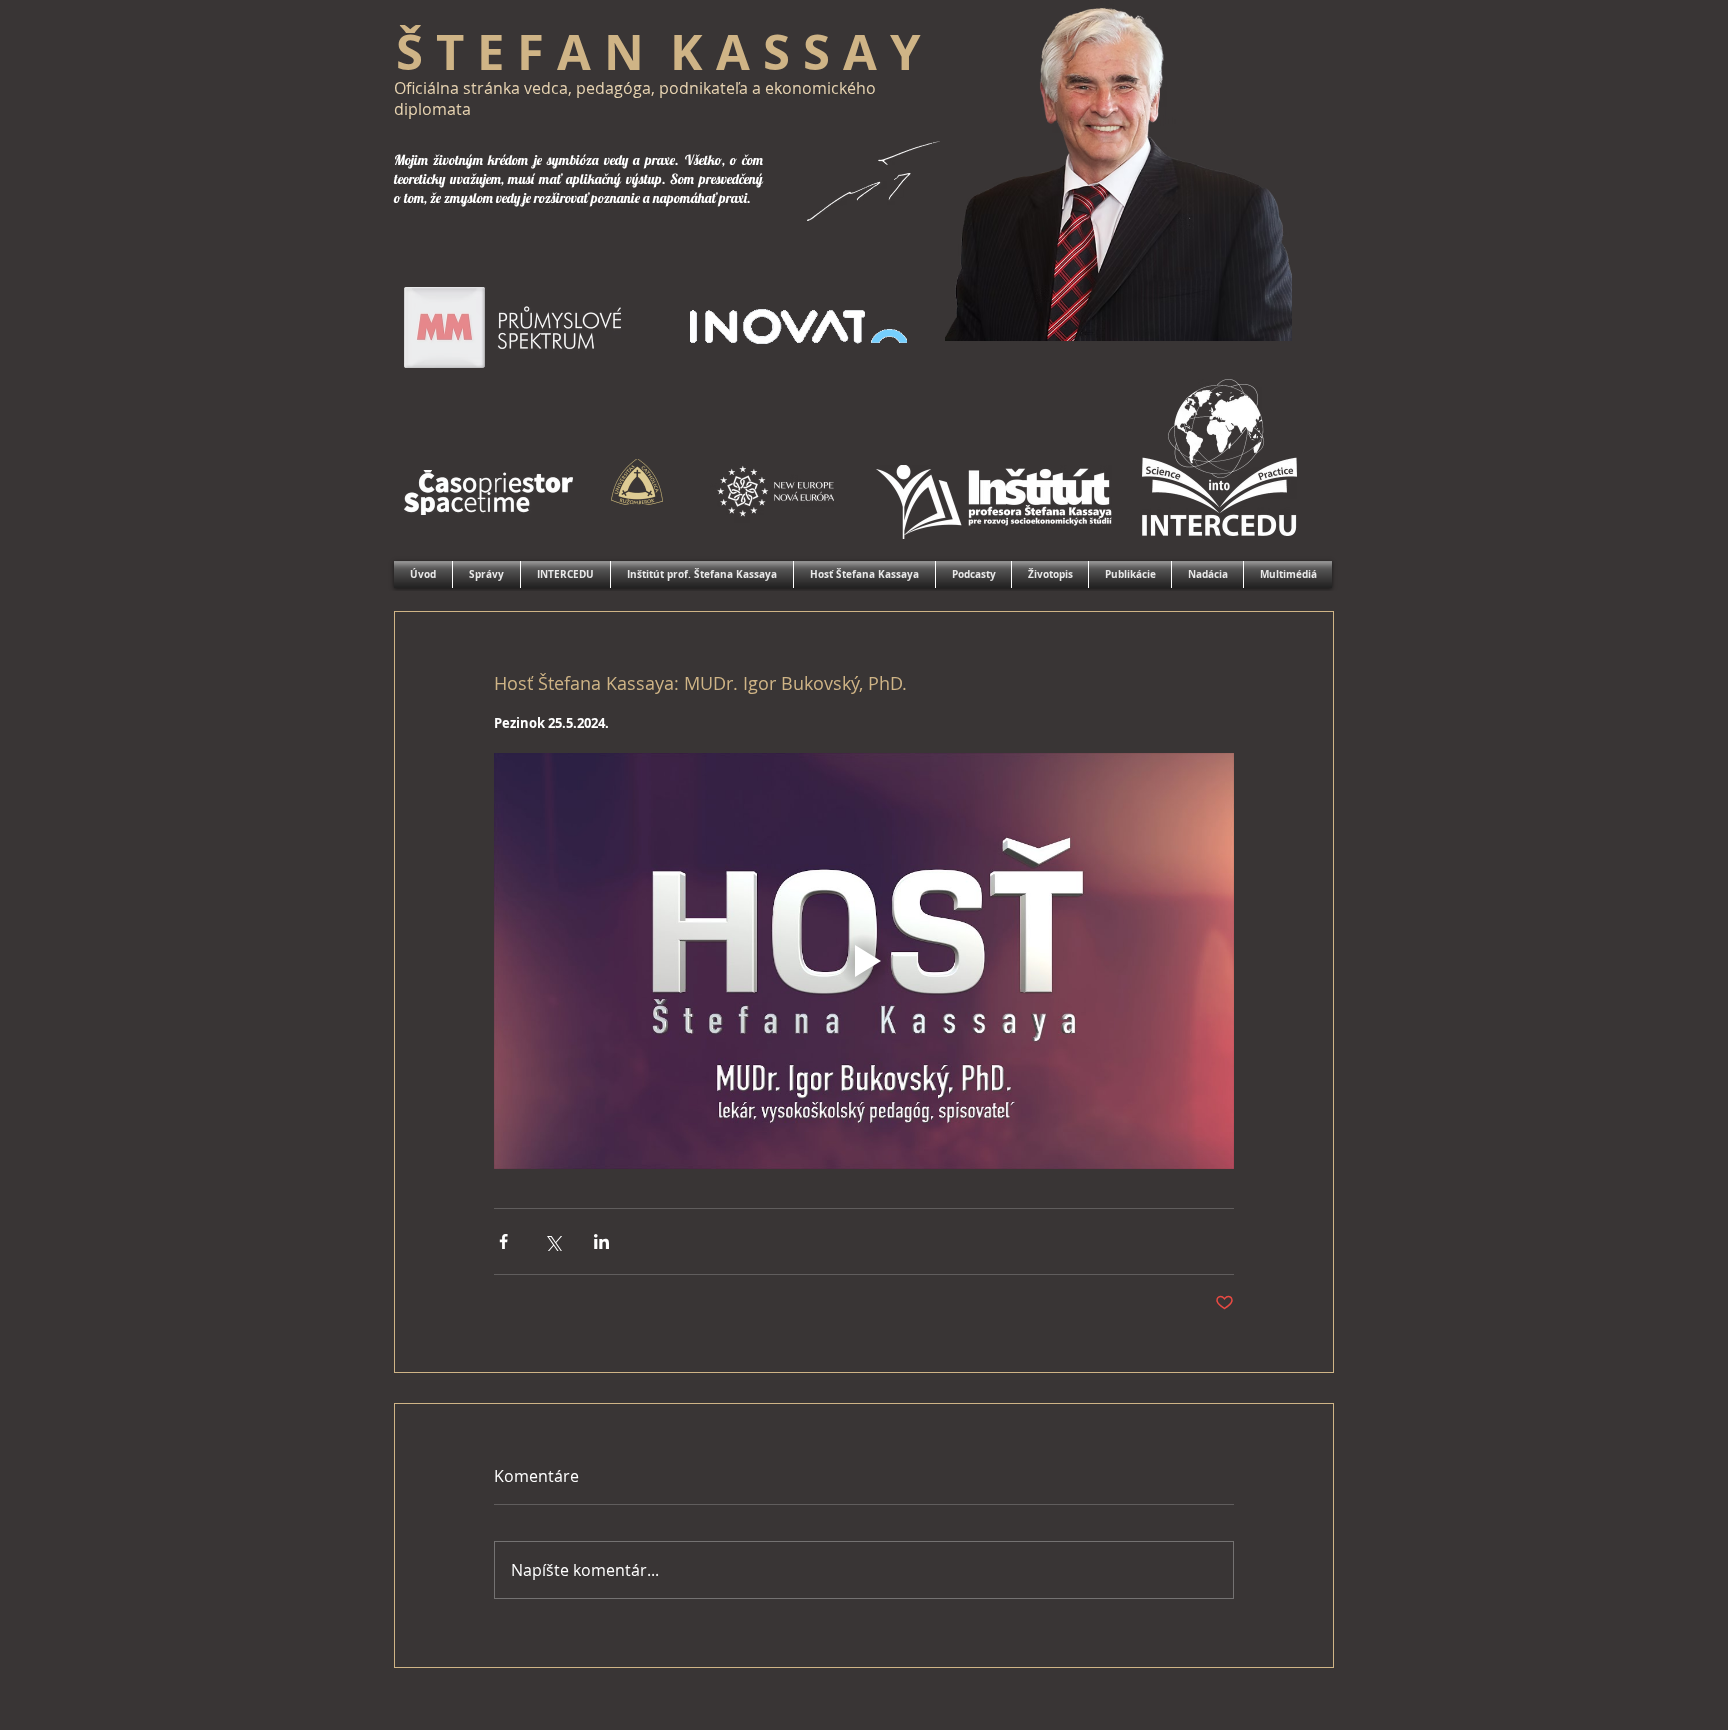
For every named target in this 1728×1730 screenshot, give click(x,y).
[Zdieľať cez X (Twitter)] (552, 1241)
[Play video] (864, 961)
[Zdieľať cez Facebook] (503, 1241)
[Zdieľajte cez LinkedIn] (601, 1241)
